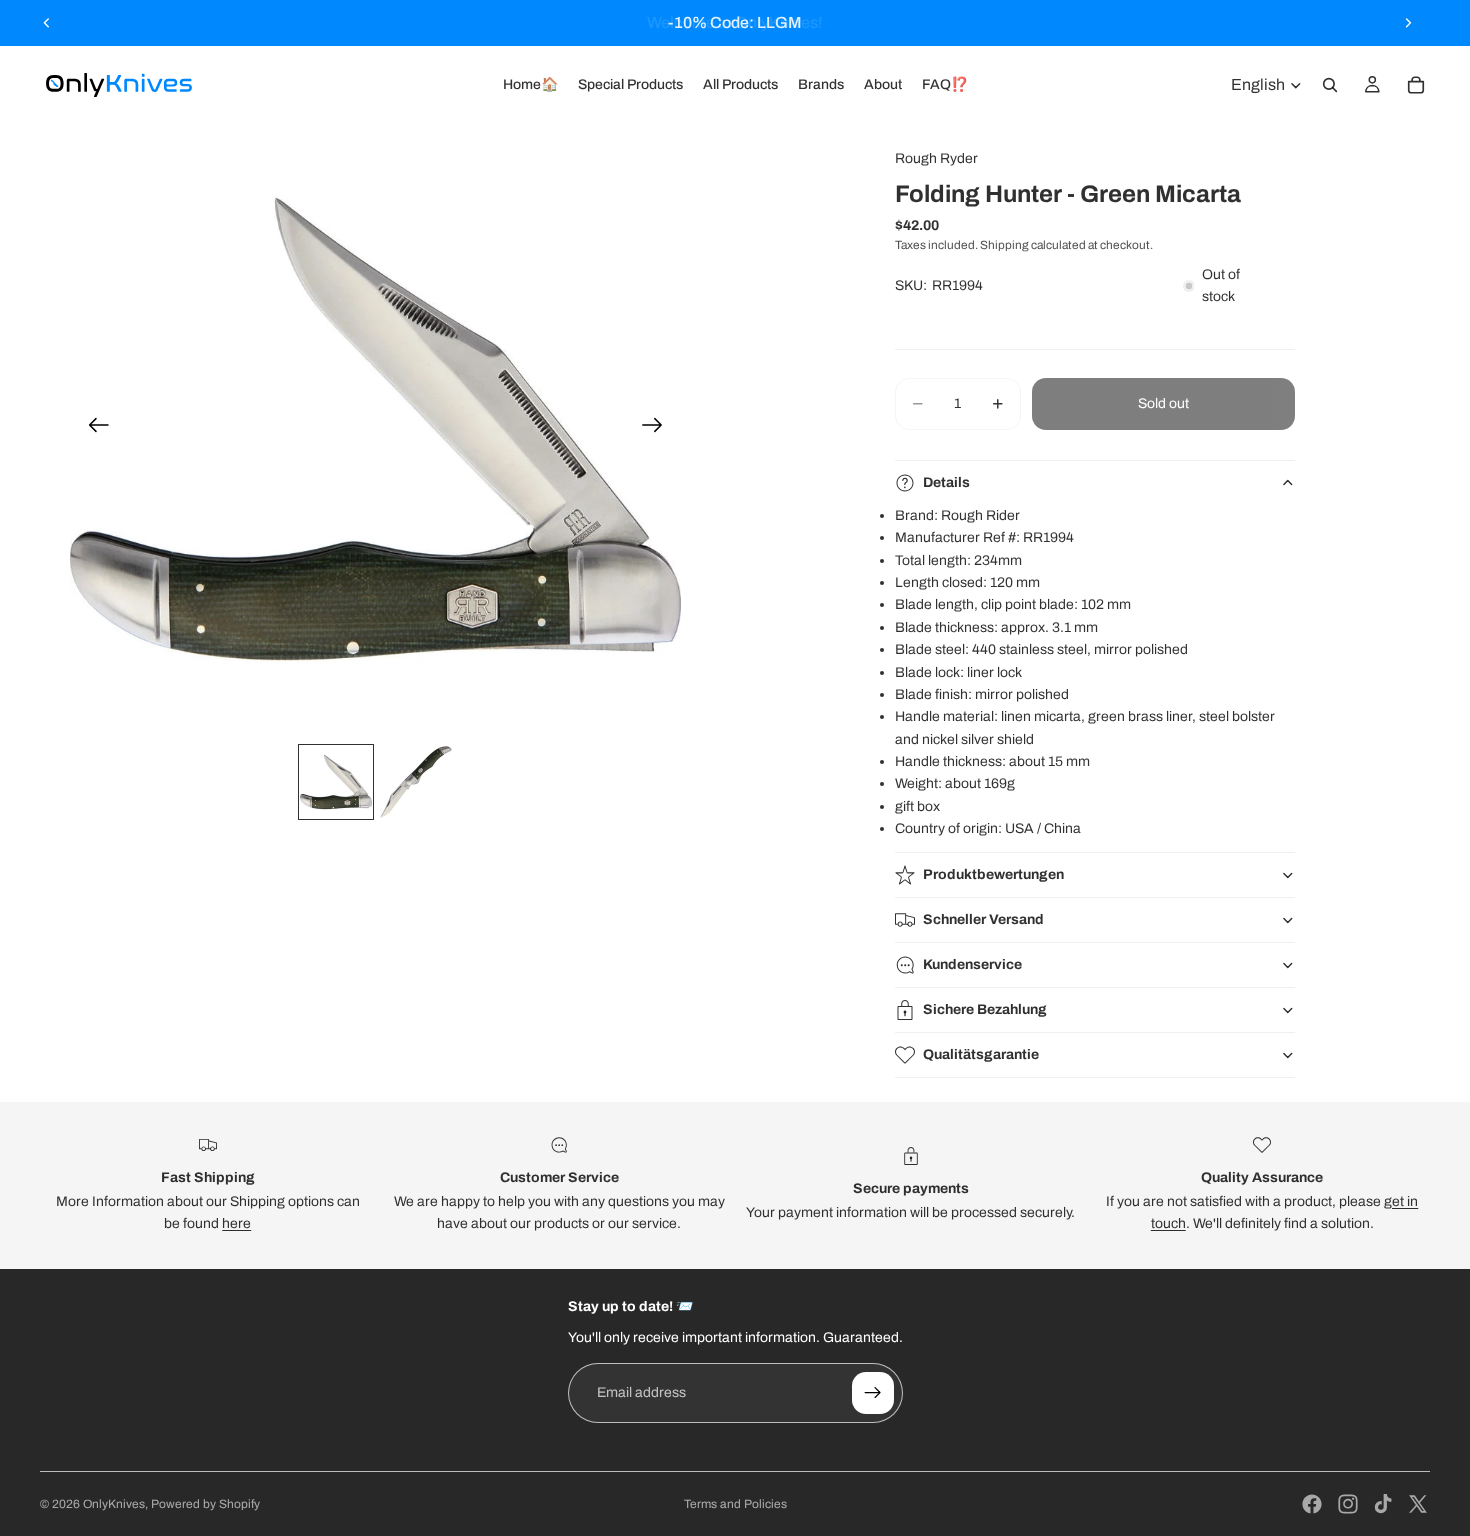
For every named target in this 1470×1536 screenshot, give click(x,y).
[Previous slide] (47, 23)
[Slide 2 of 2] (416, 782)
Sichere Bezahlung (985, 1009)
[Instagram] (1348, 1504)
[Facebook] (1312, 1504)
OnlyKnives (114, 1504)
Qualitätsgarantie (981, 1054)
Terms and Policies (735, 1504)
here (236, 1223)
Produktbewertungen (993, 874)
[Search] (1330, 85)
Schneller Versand (983, 919)
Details (946, 482)
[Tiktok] (1383, 1504)
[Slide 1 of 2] (336, 782)
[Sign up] (873, 1393)
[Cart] (1416, 85)
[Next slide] (1408, 23)
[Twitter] (1418, 1504)
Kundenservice (972, 964)
